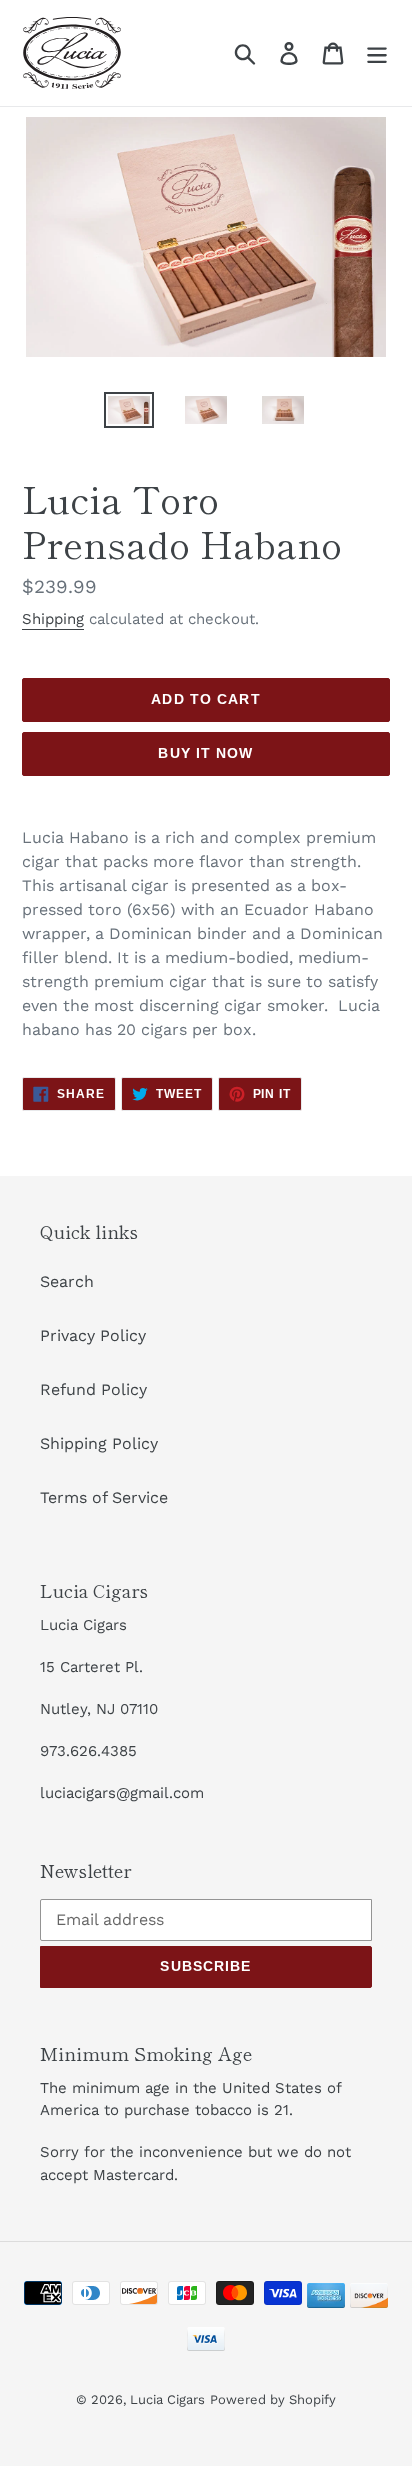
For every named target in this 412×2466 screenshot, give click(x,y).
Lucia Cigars (167, 2399)
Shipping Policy (99, 1443)
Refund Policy (93, 1389)
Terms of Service (104, 1497)
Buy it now (205, 753)
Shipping (53, 619)
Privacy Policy (93, 1335)
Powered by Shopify (273, 2399)
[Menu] (377, 53)
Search (67, 1281)
